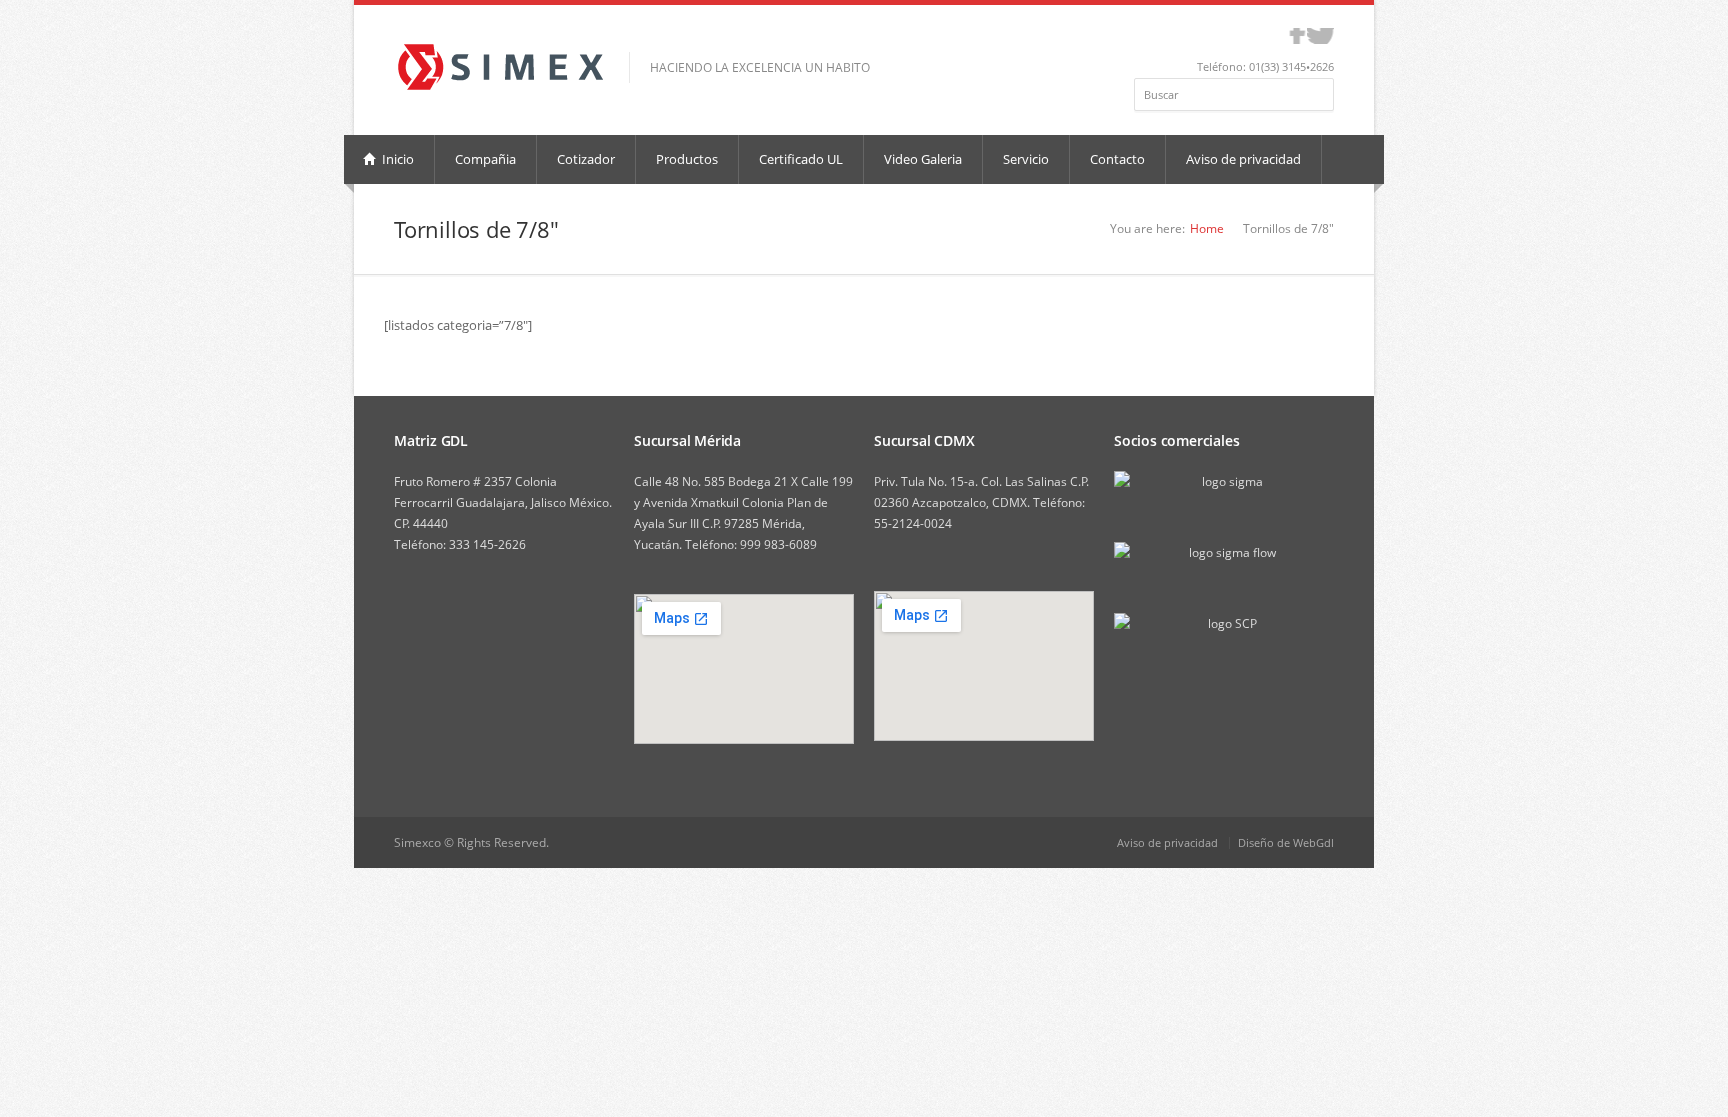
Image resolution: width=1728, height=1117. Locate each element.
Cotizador (586, 159)
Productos (687, 159)
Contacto (1117, 159)
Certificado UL (801, 159)
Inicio (396, 159)
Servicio (1026, 159)
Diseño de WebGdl (1286, 842)
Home (1207, 228)
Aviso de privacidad (1243, 159)
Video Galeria (923, 159)
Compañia (485, 159)
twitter (1320, 36)
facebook (1297, 36)
